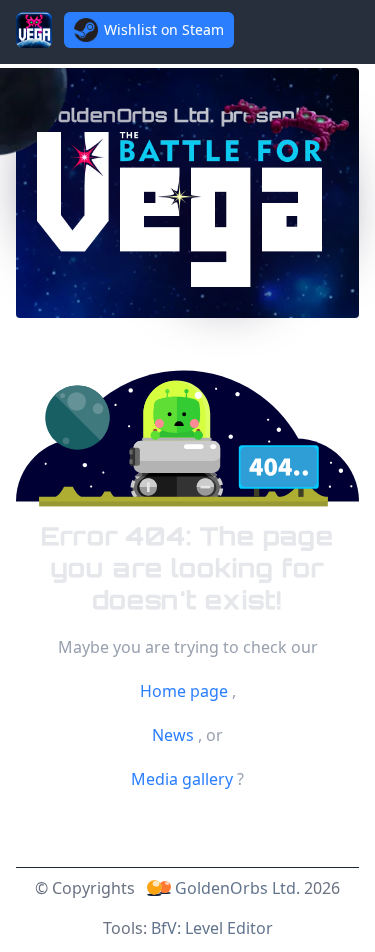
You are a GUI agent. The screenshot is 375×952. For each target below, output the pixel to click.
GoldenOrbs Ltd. (237, 888)
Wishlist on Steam (164, 29)
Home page (186, 691)
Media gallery (184, 779)
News (175, 735)
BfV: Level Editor (212, 928)
